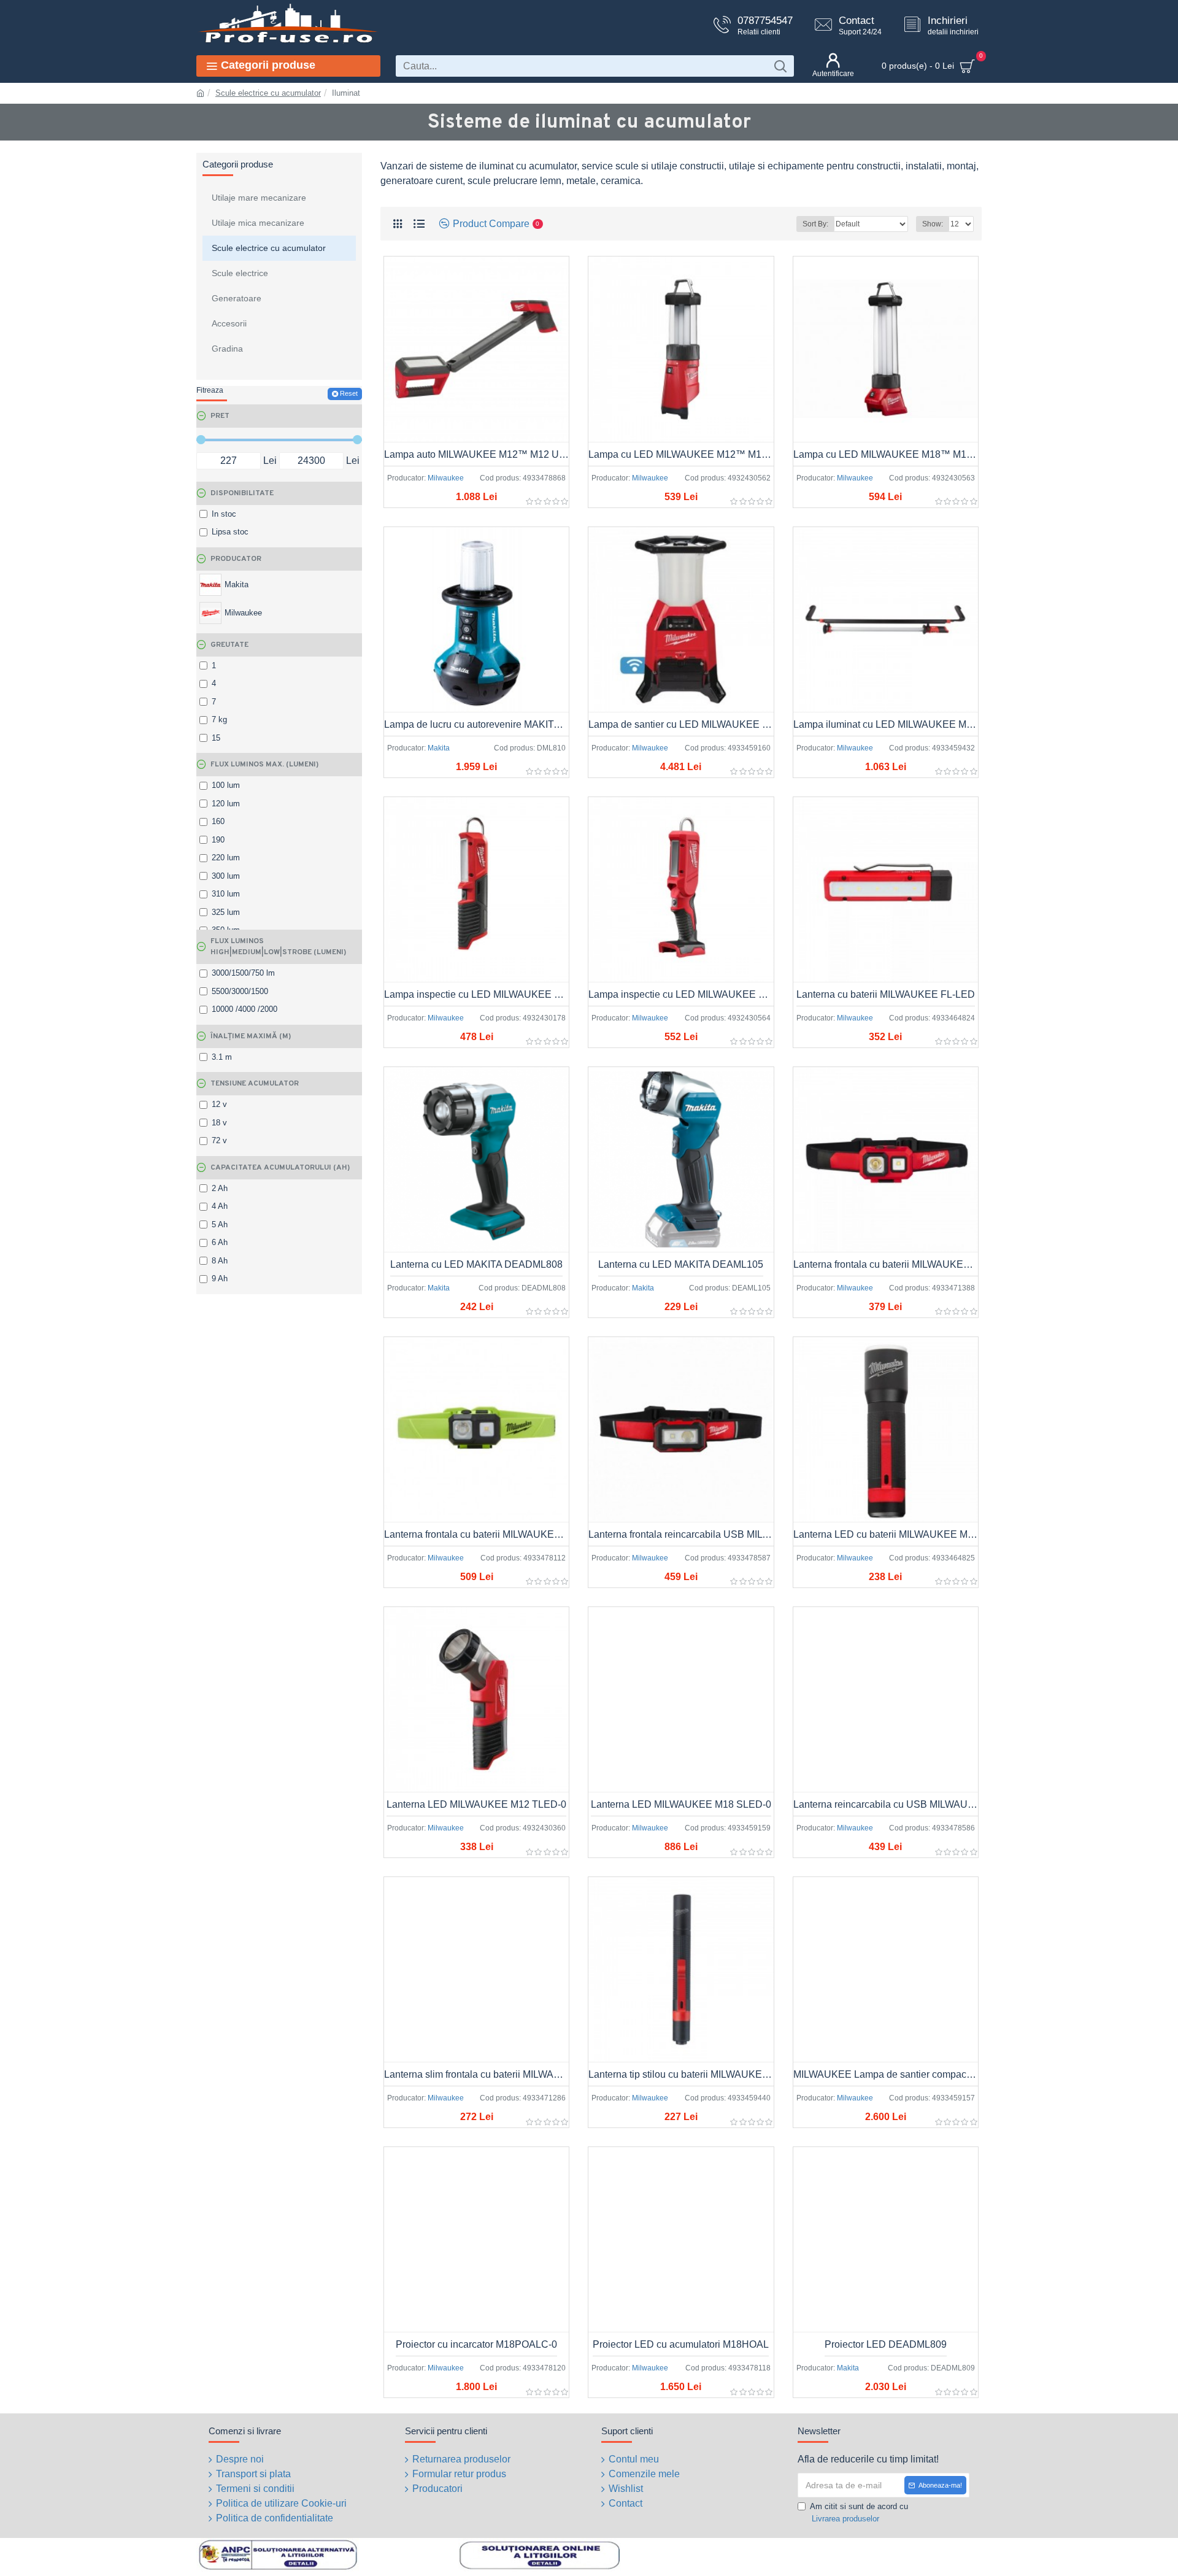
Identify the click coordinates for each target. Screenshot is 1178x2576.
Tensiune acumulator (255, 1084)
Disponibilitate (242, 493)
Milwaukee (446, 478)
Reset (349, 393)
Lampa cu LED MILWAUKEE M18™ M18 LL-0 (886, 454)
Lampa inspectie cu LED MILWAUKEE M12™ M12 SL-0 (476, 994)
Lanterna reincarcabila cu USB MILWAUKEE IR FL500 (886, 1804)
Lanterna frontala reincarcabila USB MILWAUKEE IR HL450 (681, 1534)
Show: (933, 224)
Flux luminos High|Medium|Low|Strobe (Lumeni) (278, 947)
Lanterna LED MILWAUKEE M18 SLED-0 (681, 1804)
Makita (439, 748)
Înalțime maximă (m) (251, 1036)
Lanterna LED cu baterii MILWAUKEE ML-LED (886, 1534)
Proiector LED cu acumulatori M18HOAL (681, 2344)
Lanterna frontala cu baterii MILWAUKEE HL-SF (886, 1264)
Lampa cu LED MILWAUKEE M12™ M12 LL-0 (681, 454)
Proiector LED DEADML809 (886, 2344)
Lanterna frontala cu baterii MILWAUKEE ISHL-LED (476, 1534)
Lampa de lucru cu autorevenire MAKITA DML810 (476, 724)
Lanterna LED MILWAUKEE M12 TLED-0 (476, 1804)
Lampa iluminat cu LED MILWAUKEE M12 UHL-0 (886, 724)
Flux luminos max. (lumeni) (264, 765)
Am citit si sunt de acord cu (859, 2512)
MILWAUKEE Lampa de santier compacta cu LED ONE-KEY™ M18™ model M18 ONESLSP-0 (886, 2074)
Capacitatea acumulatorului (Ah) (280, 1168)
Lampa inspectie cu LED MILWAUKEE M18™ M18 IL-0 (681, 994)
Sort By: (815, 224)
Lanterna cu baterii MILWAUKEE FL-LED (886, 994)
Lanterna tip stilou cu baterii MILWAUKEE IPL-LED (681, 2074)
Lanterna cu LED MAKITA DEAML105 (681, 1264)
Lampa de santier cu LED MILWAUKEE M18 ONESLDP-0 (681, 724)
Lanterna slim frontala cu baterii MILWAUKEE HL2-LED (476, 2074)
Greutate (229, 645)
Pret (220, 416)
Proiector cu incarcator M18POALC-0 (476, 2344)
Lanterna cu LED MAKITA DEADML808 (476, 1264)
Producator (236, 559)
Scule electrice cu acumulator (268, 93)
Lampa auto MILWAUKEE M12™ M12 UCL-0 (476, 454)
